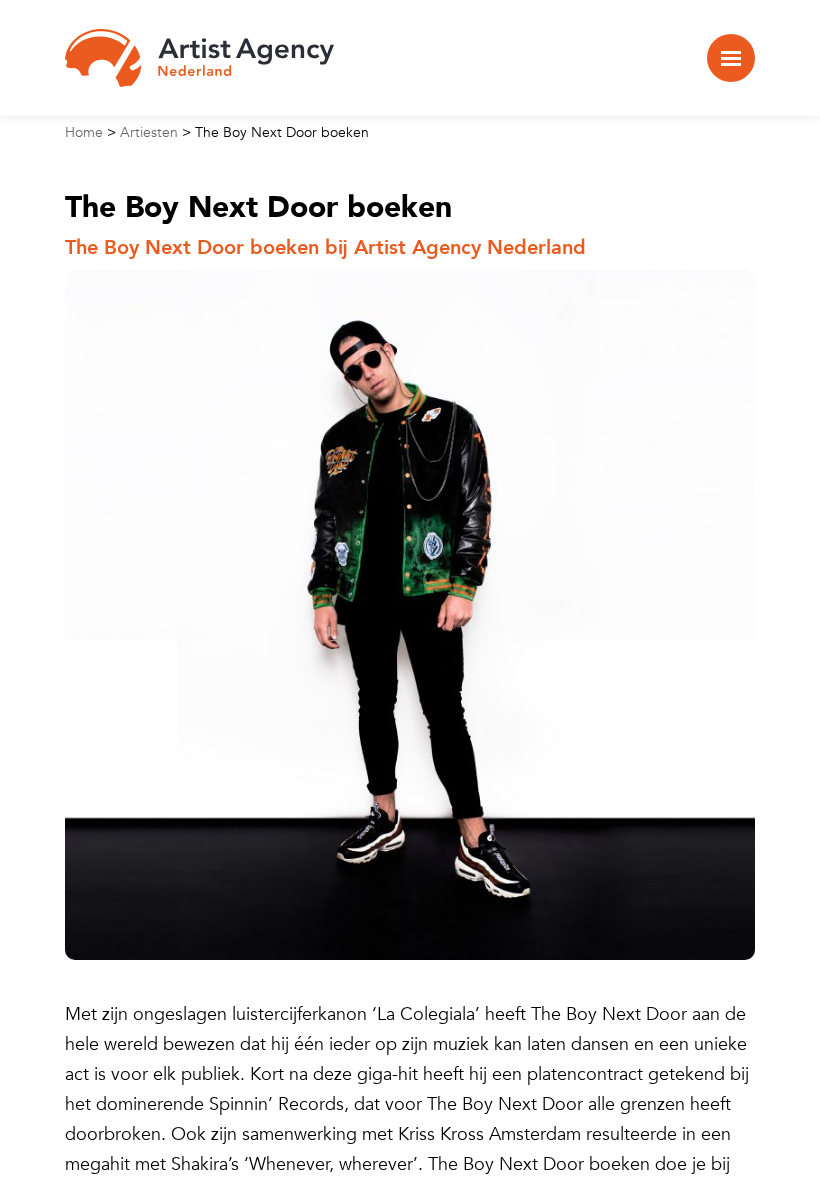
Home (84, 132)
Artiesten (149, 132)
